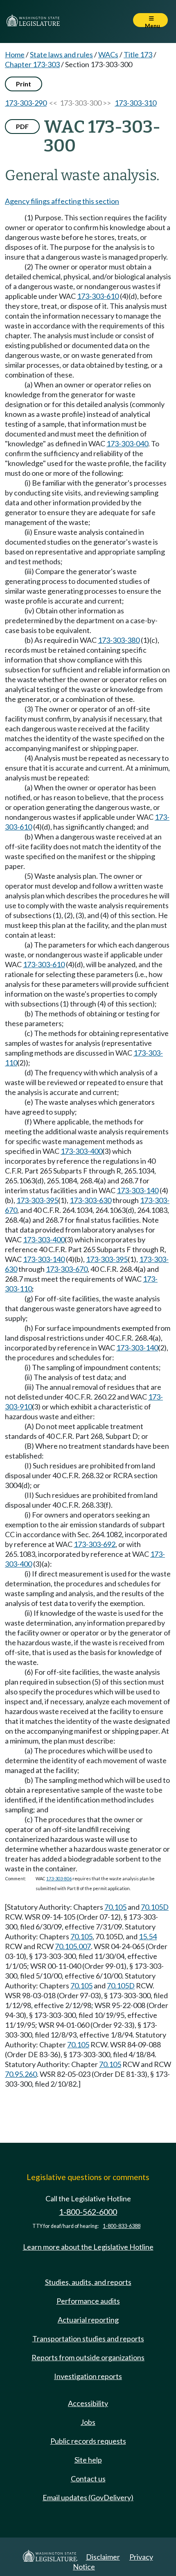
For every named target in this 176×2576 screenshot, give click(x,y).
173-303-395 (37, 1200)
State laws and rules (61, 54)
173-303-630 (90, 1200)
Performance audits (88, 2301)
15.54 (148, 1936)
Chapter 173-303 (32, 64)
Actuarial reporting (88, 2320)
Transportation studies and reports (88, 2339)
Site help (88, 2460)
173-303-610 (98, 296)
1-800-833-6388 (122, 2226)
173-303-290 (26, 103)
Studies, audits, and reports (88, 2282)
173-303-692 (95, 1544)
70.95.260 (21, 2074)
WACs (108, 54)
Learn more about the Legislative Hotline (88, 2247)
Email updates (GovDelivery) (88, 2497)
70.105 (115, 1907)
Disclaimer (103, 2557)
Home (15, 54)
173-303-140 (138, 1190)
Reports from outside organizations (88, 2357)
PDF (22, 126)
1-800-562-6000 (88, 2212)
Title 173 (138, 54)
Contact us (88, 2479)
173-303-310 (135, 103)
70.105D (155, 1907)
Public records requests (88, 2441)
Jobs (88, 2422)
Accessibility (88, 2403)
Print (24, 84)
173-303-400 (81, 1151)
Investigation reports (88, 2376)
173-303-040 (127, 443)
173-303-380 (119, 640)
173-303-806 (59, 1878)
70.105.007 (73, 1946)
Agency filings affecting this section (62, 201)
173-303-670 (67, 1269)
